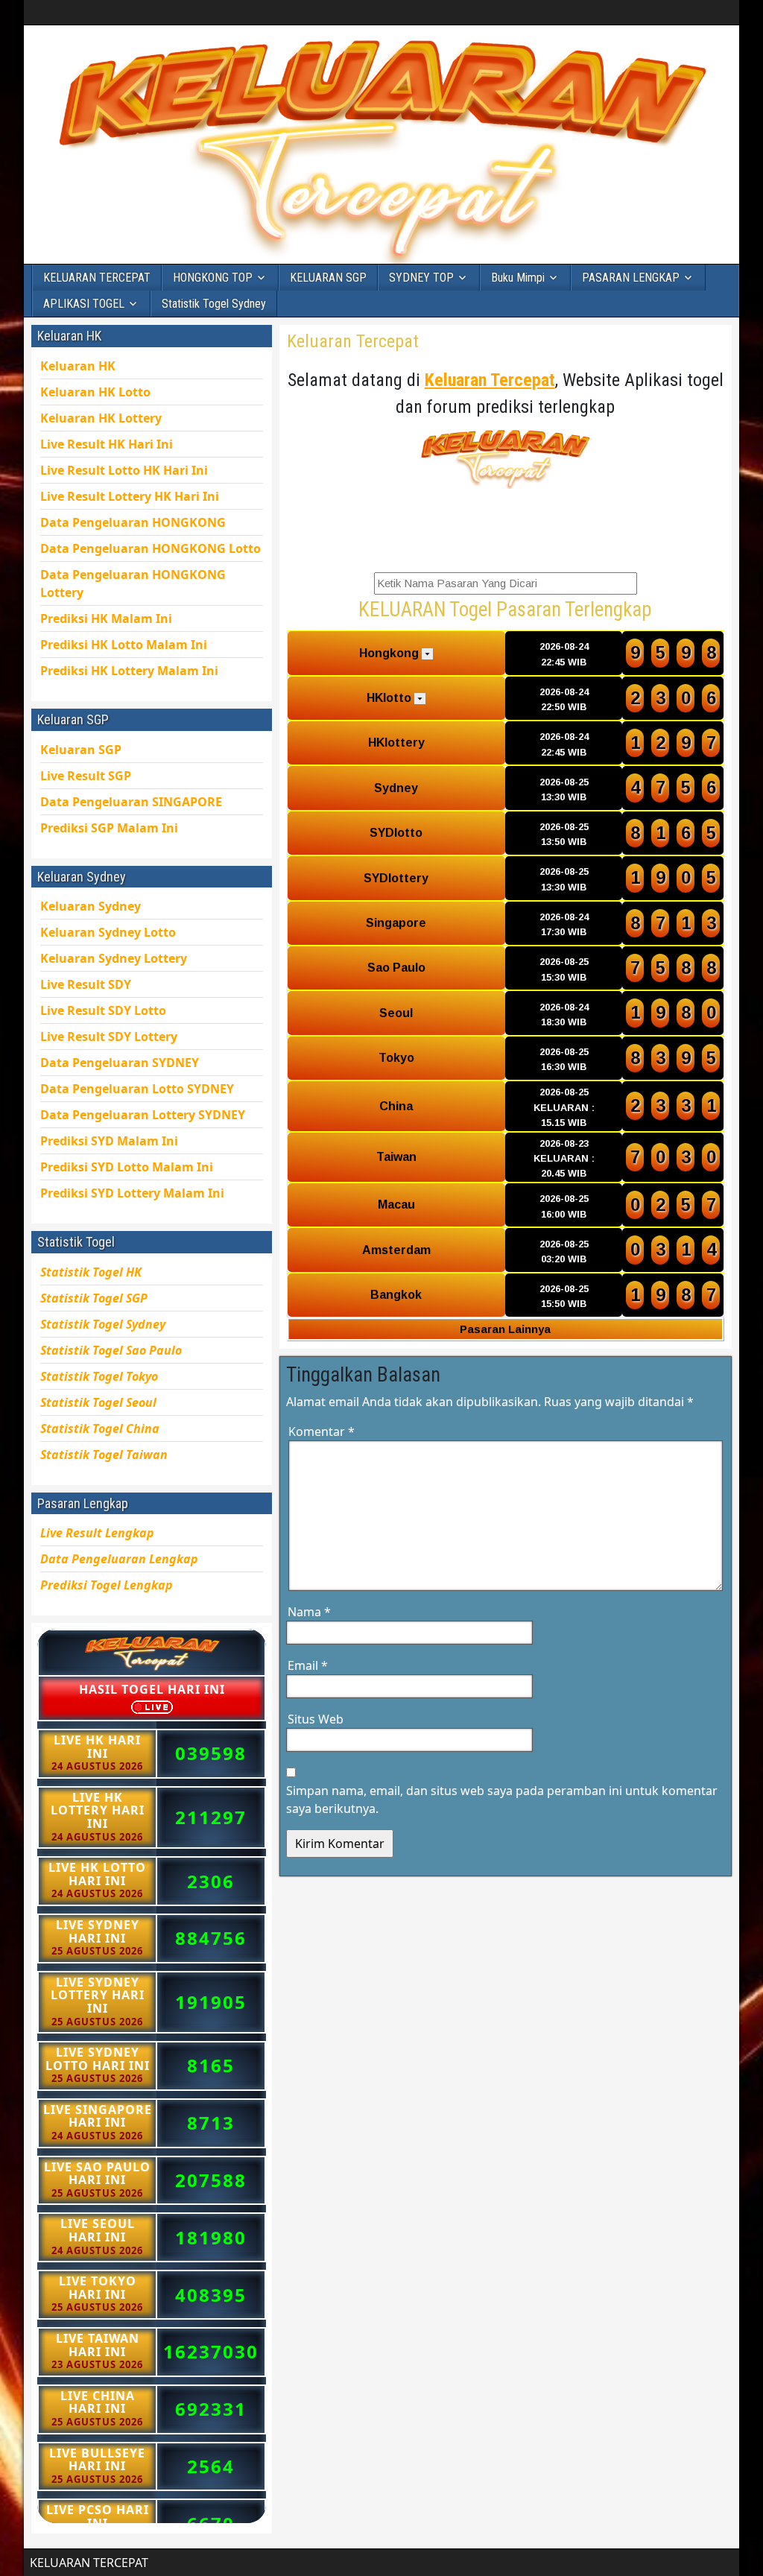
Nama (309, 1612)
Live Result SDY (109, 1037)
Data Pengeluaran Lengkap (119, 1559)
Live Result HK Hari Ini (124, 470)
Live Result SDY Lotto (103, 1010)
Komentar (322, 1431)
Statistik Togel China (100, 1428)
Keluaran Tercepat (353, 341)
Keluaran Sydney (91, 906)
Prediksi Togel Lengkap (107, 1585)
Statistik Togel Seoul (98, 1402)
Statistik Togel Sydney (214, 304)
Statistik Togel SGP (94, 1298)
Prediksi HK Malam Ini (129, 671)
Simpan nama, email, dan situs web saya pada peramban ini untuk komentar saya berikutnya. (502, 1800)
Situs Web (316, 1719)
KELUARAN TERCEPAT (97, 278)
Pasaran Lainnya (505, 1329)
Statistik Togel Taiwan (104, 1455)
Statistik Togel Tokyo (99, 1376)
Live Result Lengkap (97, 1533)
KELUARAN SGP (328, 278)
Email (308, 1665)
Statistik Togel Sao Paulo (111, 1350)
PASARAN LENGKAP (631, 278)
